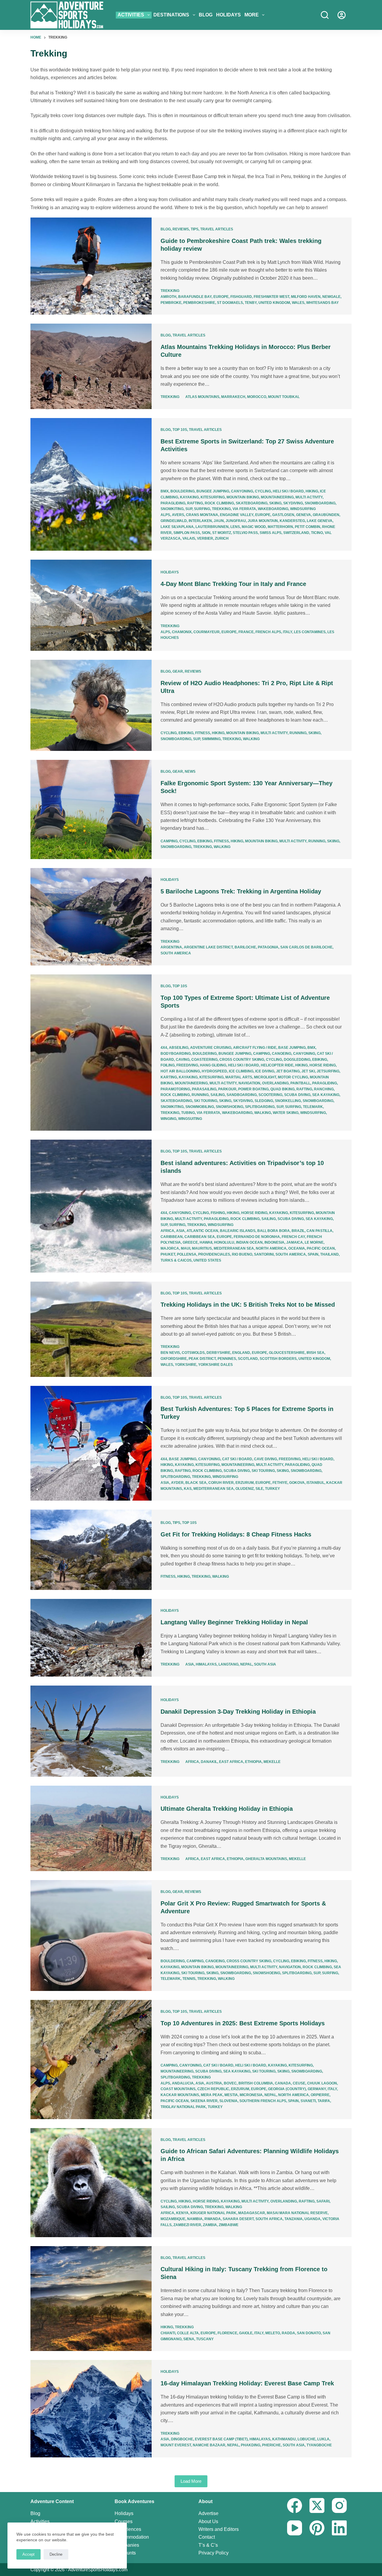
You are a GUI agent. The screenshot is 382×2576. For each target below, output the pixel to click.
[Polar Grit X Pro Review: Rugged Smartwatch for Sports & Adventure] (91, 1936)
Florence (227, 2333)
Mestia (231, 2095)
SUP (189, 509)
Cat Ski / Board (237, 1459)
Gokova (297, 1483)
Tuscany (205, 2339)
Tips (195, 229)
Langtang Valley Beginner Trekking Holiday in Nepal (234, 1622)
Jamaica (295, 1242)
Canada (283, 2083)
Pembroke (171, 303)
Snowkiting (172, 509)
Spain (313, 1254)
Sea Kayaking (326, 1095)
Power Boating (253, 1089)
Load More (191, 2481)
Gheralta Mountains (266, 1859)
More (252, 15)
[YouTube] (295, 2528)
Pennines (227, 1359)
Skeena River (204, 2101)
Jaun (219, 521)
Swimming (211, 739)
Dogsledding (297, 1060)
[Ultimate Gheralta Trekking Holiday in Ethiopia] (91, 1828)
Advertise (208, 2513)
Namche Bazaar (209, 2445)
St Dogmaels (230, 303)
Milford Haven (306, 297)
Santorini (264, 1254)
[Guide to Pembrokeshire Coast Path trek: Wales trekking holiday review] (91, 266)
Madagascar (252, 2213)
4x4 (164, 1048)
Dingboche (182, 2439)
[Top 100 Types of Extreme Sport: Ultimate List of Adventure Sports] (91, 1053)
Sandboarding (242, 1095)
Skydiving (293, 503)
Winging (168, 1119)
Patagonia (268, 947)
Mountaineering (277, 497)
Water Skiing (286, 1113)
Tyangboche (319, 2445)
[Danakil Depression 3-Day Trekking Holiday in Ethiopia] (91, 1731)
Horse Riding (323, 1065)
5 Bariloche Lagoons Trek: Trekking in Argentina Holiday (241, 891)
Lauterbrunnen (212, 527)
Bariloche (245, 947)
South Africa (269, 2219)
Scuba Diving (297, 1095)
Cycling (263, 491)
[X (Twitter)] (317, 2505)
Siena (189, 2339)
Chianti (168, 2333)
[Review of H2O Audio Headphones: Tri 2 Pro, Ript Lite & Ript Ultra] (91, 705)
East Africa (231, 1762)
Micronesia (251, 2095)
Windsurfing (303, 509)
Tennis (189, 1979)
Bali (261, 1231)
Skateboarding (252, 503)
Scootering (270, 1095)
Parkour (227, 1089)
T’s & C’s (208, 2545)
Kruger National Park (213, 2213)
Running (298, 733)
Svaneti (308, 2101)
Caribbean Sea (200, 1237)
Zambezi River (187, 2225)
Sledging (264, 1101)
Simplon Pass (187, 533)
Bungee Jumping (213, 491)
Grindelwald (174, 521)
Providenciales (214, 1254)
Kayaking (189, 497)
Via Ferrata (244, 509)
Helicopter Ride (277, 1065)
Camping (169, 841)
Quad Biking (282, 1089)
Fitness (203, 733)
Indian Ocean (249, 1242)
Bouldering (182, 491)
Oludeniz (245, 1489)
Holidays (228, 15)
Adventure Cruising (211, 1048)
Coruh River (221, 1483)
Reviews (181, 229)
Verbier (205, 538)
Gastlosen (283, 515)
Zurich (222, 538)
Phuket (168, 1254)
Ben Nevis (170, 1353)
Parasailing (204, 1089)
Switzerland (296, 533)
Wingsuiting (190, 1119)
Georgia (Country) (287, 2089)
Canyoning (242, 491)
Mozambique (173, 2219)
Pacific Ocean (321, 1248)
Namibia (195, 2219)
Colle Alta (188, 2333)
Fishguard (241, 297)
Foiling (168, 1065)
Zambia (210, 2225)
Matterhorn (280, 527)
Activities (131, 15)
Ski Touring (206, 1101)
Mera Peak (212, 2095)
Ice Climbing (241, 1071)
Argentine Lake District (208, 947)
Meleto (273, 2333)
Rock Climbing (219, 503)
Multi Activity (309, 497)
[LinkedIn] (339, 2528)
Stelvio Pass (245, 533)
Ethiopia (253, 1762)
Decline (56, 2554)
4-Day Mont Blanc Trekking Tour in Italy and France (233, 584)
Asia (180, 1231)
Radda (288, 2333)
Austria (214, 2083)
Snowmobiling (200, 1107)
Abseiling (179, 1048)
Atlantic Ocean (202, 1231)
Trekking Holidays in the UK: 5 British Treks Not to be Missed (248, 1305)
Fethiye (280, 1483)
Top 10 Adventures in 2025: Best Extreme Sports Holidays (243, 2023)
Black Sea (196, 1483)
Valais (189, 538)
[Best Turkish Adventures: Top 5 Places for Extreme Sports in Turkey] (91, 1443)
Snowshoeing (229, 1107)
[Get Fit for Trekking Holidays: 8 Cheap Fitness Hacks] (91, 1550)
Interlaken (200, 521)
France (246, 632)
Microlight (265, 1077)
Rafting (195, 503)
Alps (165, 515)
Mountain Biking (243, 497)
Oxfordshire (174, 1359)
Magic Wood (254, 527)
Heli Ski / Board (288, 491)
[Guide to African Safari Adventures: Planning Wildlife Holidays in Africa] (91, 2183)
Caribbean (172, 1237)
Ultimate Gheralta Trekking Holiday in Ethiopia (227, 1809)
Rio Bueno (242, 1254)
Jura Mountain (263, 521)
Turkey (272, 1489)
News (190, 772)
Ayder (177, 1483)
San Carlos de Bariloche (306, 947)
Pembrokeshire (199, 303)
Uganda (312, 2219)
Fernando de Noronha (257, 1237)
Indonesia (274, 1242)
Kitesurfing (213, 497)
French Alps (268, 632)
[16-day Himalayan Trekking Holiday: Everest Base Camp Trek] (91, 2409)
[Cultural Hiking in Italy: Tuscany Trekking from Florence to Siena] (91, 2299)
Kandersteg (292, 521)
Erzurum (245, 1483)
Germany (317, 2089)
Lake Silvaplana (177, 527)
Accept (29, 2554)
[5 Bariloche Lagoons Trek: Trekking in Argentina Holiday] (91, 917)
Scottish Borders (278, 1359)
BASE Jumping (292, 1048)
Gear (178, 671)
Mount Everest (176, 2445)
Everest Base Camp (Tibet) (221, 2439)
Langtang (228, 1664)
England (241, 1353)
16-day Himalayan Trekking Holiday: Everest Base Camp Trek (247, 2383)
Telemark (313, 1107)
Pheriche (271, 2445)
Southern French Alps (263, 2101)
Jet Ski (308, 1071)
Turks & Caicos (176, 1260)
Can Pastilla (319, 1231)
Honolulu (224, 1242)
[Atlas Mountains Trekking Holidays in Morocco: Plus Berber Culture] (91, 366)
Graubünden (326, 515)
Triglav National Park (183, 2107)
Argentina (171, 947)
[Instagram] (339, 2505)
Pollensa (187, 1254)
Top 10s (180, 430)
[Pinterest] (317, 2528)
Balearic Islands (238, 1231)
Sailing (218, 1095)
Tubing (188, 1113)
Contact (207, 2537)
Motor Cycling (293, 1077)
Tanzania (294, 2219)
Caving (183, 1060)
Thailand (329, 1254)
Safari (323, 2201)
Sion (206, 533)
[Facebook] (295, 2505)
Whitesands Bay (322, 303)
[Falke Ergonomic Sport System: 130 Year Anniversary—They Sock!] (91, 809)
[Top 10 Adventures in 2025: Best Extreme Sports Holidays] (91, 2059)
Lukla (323, 2439)
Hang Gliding (213, 1065)
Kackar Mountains (180, 2095)
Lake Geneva (320, 521)
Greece (190, 1242)
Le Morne (314, 1242)
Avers (178, 515)
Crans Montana (202, 515)
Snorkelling (288, 1101)
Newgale (331, 297)
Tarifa (324, 2101)
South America (176, 953)
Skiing (275, 503)
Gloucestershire (287, 1353)
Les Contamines (310, 632)
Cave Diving (265, 1459)
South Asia (265, 1664)
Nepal (246, 1664)
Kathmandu (284, 2439)
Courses (124, 2521)
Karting (169, 1077)
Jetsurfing (328, 1071)
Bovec (230, 2083)
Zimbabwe (229, 2225)
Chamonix (182, 632)
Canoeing (282, 1054)
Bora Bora (279, 1231)
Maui (185, 1248)
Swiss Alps (271, 533)
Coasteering (204, 1060)
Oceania (297, 1248)
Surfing (202, 509)
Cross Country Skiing (242, 1060)
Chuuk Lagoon (322, 2083)
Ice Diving (265, 1071)
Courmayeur (207, 632)
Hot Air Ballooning (180, 1071)
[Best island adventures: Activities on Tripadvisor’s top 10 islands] (91, 1206)
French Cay (293, 1237)
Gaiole (246, 2333)
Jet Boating (288, 1071)
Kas (188, 1489)
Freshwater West (271, 297)
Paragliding (173, 503)
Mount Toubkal (284, 397)
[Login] (342, 15)
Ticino (317, 533)
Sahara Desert (238, 2219)
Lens (235, 527)
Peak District (202, 1359)
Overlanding (275, 1083)
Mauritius (202, 1248)
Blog (206, 15)
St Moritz (222, 533)
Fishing (218, 1213)
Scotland (248, 1359)
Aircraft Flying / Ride (255, 1048)
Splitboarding (260, 1107)
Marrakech (233, 397)
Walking (251, 739)
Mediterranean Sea (234, 1248)
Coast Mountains (178, 2089)
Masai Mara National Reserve (297, 2213)
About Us (208, 2521)
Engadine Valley (237, 515)
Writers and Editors (219, 2529)
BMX (165, 491)
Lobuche (306, 2439)
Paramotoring (175, 1089)
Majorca (170, 1248)
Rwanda (213, 2219)
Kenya (182, 2213)
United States (207, 1260)
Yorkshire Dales (215, 1365)
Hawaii (206, 1242)
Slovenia (228, 2101)
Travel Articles (217, 229)
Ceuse (299, 2083)
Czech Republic (213, 2089)
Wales (298, 303)
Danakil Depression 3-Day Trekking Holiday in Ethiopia (238, 1712)
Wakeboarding (273, 509)
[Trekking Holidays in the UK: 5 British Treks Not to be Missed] (91, 1329)
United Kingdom (274, 303)
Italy (288, 632)
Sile (259, 1489)
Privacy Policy (214, 2553)
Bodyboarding (176, 1054)
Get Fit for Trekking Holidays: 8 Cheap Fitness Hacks (236, 1534)
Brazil (298, 1231)
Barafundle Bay (195, 297)
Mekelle (272, 1762)
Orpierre (320, 2095)
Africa (167, 1231)
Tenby (251, 303)
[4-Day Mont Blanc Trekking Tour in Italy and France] (91, 605)
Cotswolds (193, 1353)
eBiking (186, 733)
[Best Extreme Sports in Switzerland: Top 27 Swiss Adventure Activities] (91, 484)
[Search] (325, 15)
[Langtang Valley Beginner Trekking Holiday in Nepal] (91, 1638)
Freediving (187, 1065)
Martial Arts (239, 1077)
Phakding (251, 2445)
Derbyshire (218, 1353)
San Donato (309, 2333)
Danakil (209, 1762)
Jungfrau (236, 521)
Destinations (171, 15)
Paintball (300, 1083)
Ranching (324, 1089)
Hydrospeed (214, 1071)
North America (271, 1248)
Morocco (257, 397)
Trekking (170, 291)
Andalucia (183, 2083)
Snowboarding (320, 503)
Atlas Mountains (202, 397)
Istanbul (315, 1483)
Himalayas (206, 1664)
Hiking (312, 491)
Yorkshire (186, 1365)
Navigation (249, 1083)
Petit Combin (308, 527)
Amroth (168, 297)
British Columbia (256, 2083)
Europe (221, 297)
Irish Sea (315, 1353)
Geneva (304, 515)
